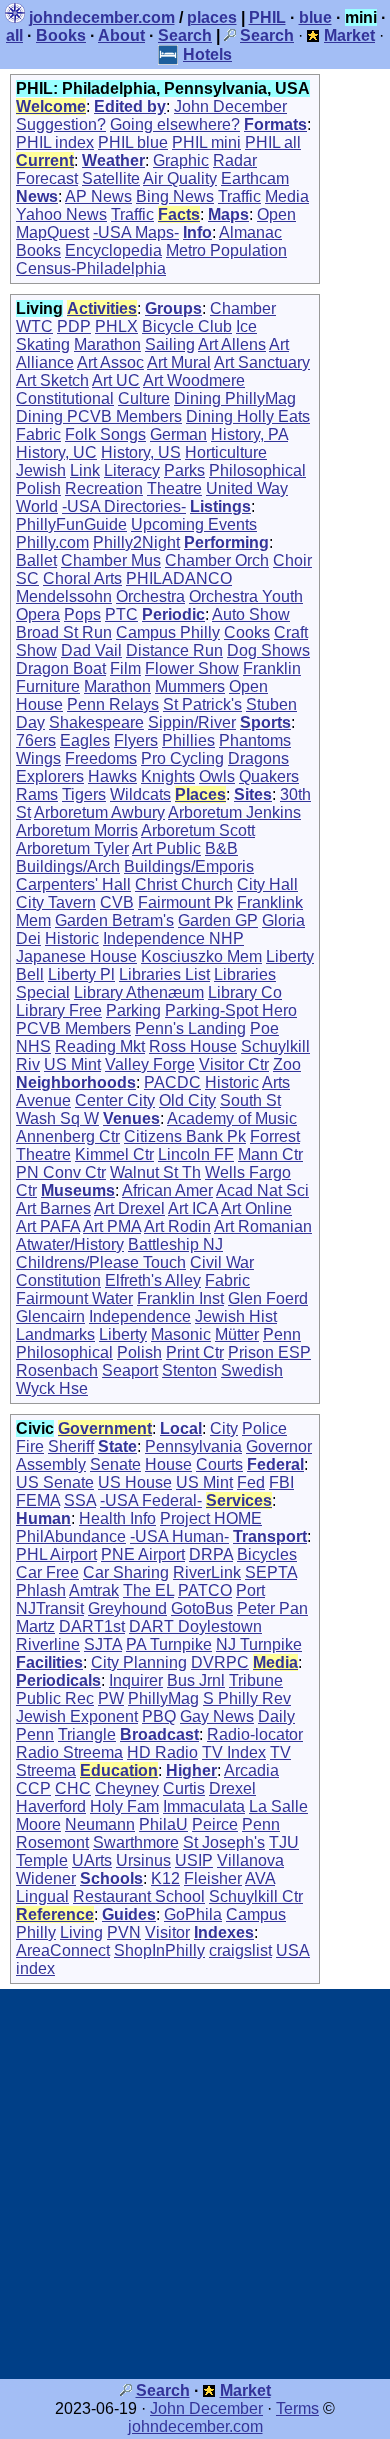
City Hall (267, 884)
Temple (42, 1860)
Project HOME (211, 1518)
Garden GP (218, 920)
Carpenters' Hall (73, 884)
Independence (140, 1316)
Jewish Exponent (77, 1716)
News (37, 196)
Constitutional (65, 398)
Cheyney (127, 1788)
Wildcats (140, 794)
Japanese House (76, 956)
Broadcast (159, 1734)
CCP (33, 1788)
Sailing (170, 344)
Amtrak (94, 1590)
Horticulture (226, 452)
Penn (282, 1334)
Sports (265, 722)
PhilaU (163, 1824)
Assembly (51, 1464)
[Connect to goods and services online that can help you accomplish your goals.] (313, 35)
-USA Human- (179, 1536)
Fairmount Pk (185, 902)
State (117, 1446)
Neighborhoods (76, 1082)
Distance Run (174, 650)
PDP (74, 326)
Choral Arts (82, 578)
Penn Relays (113, 704)
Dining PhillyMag (235, 398)
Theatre (174, 488)
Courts (219, 1464)
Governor (279, 1446)
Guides (129, 1914)
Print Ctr (195, 1352)
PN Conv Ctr (61, 1172)
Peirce (215, 1824)
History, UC (56, 452)
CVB (117, 902)
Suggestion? (61, 124)
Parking (133, 1010)
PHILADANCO (179, 578)
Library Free (59, 1010)
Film (125, 668)
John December (230, 106)
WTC (34, 326)
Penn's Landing (190, 1028)
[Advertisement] (195, 2184)
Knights (168, 776)
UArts (92, 1860)
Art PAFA (48, 1226)
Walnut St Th (155, 1172)
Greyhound (127, 1608)
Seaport (130, 1370)
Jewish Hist (236, 1316)
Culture (144, 398)
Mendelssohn (64, 596)
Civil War (222, 1262)
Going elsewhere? (175, 124)
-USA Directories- (124, 506)
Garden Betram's (114, 920)
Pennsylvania (193, 1446)
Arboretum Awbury (99, 812)
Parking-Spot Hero (231, 1010)
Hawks (112, 776)
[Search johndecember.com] (230, 35)
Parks (184, 470)
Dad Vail (91, 650)
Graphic (181, 160)
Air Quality (180, 178)
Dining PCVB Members (99, 416)
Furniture (48, 686)
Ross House (193, 1046)
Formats (275, 124)
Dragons (258, 758)
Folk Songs (105, 434)
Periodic (173, 614)
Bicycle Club (187, 326)
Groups (173, 308)
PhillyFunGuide (71, 524)
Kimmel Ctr (114, 1154)
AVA (260, 1878)
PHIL (267, 17)
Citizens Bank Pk (185, 1136)
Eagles (85, 740)
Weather (113, 160)
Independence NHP (173, 938)
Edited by (130, 106)
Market (245, 2390)
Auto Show (251, 614)
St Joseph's (224, 1842)
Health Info (117, 1518)
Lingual (42, 1896)
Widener (46, 1878)
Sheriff (71, 1446)
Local (181, 1428)
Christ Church (184, 884)
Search (185, 35)
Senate (115, 1464)
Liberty (123, 1334)
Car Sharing (126, 1572)
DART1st (92, 1626)
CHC (73, 1788)
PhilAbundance (71, 1536)
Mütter (237, 1334)
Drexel (232, 1788)
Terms (297, 2408)
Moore (38, 1824)
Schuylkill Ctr (256, 1896)
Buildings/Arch (68, 866)
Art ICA (193, 1208)
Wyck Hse (52, 1388)
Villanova (250, 1860)
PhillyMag (163, 1698)
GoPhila (193, 1914)
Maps (228, 214)
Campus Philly (168, 632)
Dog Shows (268, 650)
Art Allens (232, 344)
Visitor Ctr (234, 1064)
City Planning (139, 1662)
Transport (270, 1536)
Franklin (272, 668)
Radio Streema (69, 1752)
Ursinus (143, 1860)
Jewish (41, 470)
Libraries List (164, 974)
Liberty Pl (81, 974)
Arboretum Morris (77, 830)
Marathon (107, 344)
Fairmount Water (74, 1298)
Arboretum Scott (198, 830)
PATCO (205, 1590)
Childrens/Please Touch (101, 1262)
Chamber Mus (111, 560)
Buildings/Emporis (189, 866)
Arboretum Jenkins (234, 812)
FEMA (38, 1500)
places (212, 17)
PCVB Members (73, 1028)
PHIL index (55, 142)
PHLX (116, 326)
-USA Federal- (151, 1500)
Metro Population (226, 250)
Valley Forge (150, 1064)
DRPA (211, 1554)
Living (81, 1932)
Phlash (41, 1590)
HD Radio (162, 1752)
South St (250, 1100)
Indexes (224, 1932)
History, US (141, 452)
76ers (36, 740)
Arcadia (251, 1770)
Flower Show (192, 668)
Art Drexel (129, 1208)
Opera (38, 614)
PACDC (172, 1082)
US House (135, 1482)
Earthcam (255, 178)
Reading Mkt (100, 1046)
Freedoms (101, 758)
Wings (38, 758)
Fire (30, 1446)
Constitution (58, 1280)
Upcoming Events (194, 524)
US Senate (55, 1482)
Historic (72, 938)
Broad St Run (64, 632)
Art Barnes (53, 1208)
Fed (251, 1482)
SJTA (103, 1644)
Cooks (247, 632)
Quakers (269, 776)
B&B (221, 848)
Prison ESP (269, 1352)
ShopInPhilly (159, 1950)
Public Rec (55, 1698)
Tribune (256, 1680)
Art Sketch (52, 380)
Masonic (181, 1334)
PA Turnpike (169, 1644)
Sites (253, 794)
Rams (37, 794)
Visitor (167, 1932)
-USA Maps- (136, 232)
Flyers (136, 740)
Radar (235, 160)
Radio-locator (255, 1734)
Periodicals (58, 1680)
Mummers (190, 686)
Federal (275, 1464)
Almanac (250, 232)
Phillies (188, 740)
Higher (191, 1770)
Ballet (36, 560)
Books (61, 35)
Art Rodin (177, 1226)
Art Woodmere (194, 380)
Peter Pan (272, 1608)
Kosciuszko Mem (201, 956)
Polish (38, 488)
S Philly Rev (247, 1698)
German (178, 434)
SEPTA (271, 1572)
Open (276, 214)
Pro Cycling (182, 758)
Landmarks (55, 1334)
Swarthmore (136, 1842)
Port (250, 1590)
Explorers (50, 776)
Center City (115, 1100)
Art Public (166, 848)
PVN (124, 1932)
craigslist (240, 1950)
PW (111, 1698)
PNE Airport (143, 1554)
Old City (187, 1100)
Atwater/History (70, 1244)
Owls (217, 776)
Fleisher (213, 1878)
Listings (220, 506)
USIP (194, 1860)
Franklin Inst (180, 1298)
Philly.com (52, 542)
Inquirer (136, 1680)
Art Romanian (263, 1226)
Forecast (47, 178)
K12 (165, 1878)
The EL (148, 1590)
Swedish (252, 1370)
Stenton (189, 1370)
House (168, 1464)
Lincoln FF (196, 1154)
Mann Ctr (270, 1154)
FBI (281, 1482)
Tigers (84, 794)
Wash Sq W (57, 1118)
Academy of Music (232, 1118)
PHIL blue (133, 142)
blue (315, 17)
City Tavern (56, 902)
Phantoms (255, 740)
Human (43, 1518)
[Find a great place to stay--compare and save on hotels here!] (168, 54)
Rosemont (52, 1842)
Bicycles (267, 1554)
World (37, 506)
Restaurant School (139, 1896)
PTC (121, 614)
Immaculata (204, 1806)
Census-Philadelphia (91, 268)
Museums (78, 1190)
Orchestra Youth (246, 596)
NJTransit (50, 1608)
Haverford (51, 1806)
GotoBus (202, 1608)
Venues (131, 1118)
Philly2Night (136, 542)
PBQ (159, 1716)
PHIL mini (206, 142)
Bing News (175, 196)
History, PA (249, 434)
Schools (111, 1878)
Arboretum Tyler (72, 848)
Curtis (184, 1788)
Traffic (239, 196)
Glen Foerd (268, 1298)
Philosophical (257, 470)
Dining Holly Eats (248, 416)
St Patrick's (202, 704)
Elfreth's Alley (153, 1280)
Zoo (287, 1064)
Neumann (100, 1824)
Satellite (111, 178)
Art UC (116, 380)
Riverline (48, 1644)
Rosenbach (57, 1370)
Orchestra (150, 596)
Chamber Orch (217, 560)
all (14, 35)
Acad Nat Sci (262, 1190)
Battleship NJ (175, 1244)
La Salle (278, 1806)
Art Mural (179, 362)
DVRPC (220, 1662)
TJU (284, 1842)
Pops (82, 614)
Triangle (87, 1734)
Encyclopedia (113, 250)
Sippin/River (192, 722)
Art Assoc (110, 362)
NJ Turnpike (259, 1644)
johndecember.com (102, 17)
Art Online (256, 1208)
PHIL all (273, 142)
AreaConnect (63, 1950)
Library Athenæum (139, 992)
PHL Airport (56, 1554)
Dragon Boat (61, 668)
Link (85, 470)
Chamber (243, 308)
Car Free (47, 1572)
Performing (226, 542)
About (121, 35)
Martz (35, 1626)
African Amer (167, 1190)
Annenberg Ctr (68, 1136)
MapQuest (52, 232)
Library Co (245, 992)
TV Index (234, 1752)
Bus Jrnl (196, 1680)
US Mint (72, 1064)
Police (264, 1428)
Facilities (49, 1662)
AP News (98, 196)
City (224, 1428)
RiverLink (207, 1572)
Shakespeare (96, 722)
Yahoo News (61, 214)
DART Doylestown (195, 1626)
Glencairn (50, 1316)
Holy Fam (124, 1806)
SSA (80, 1500)
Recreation (104, 488)
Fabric (38, 434)
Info (197, 232)
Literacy (132, 470)
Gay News (217, 1716)
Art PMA (112, 1226)
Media (287, 196)
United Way (247, 488)
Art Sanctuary (262, 362)
